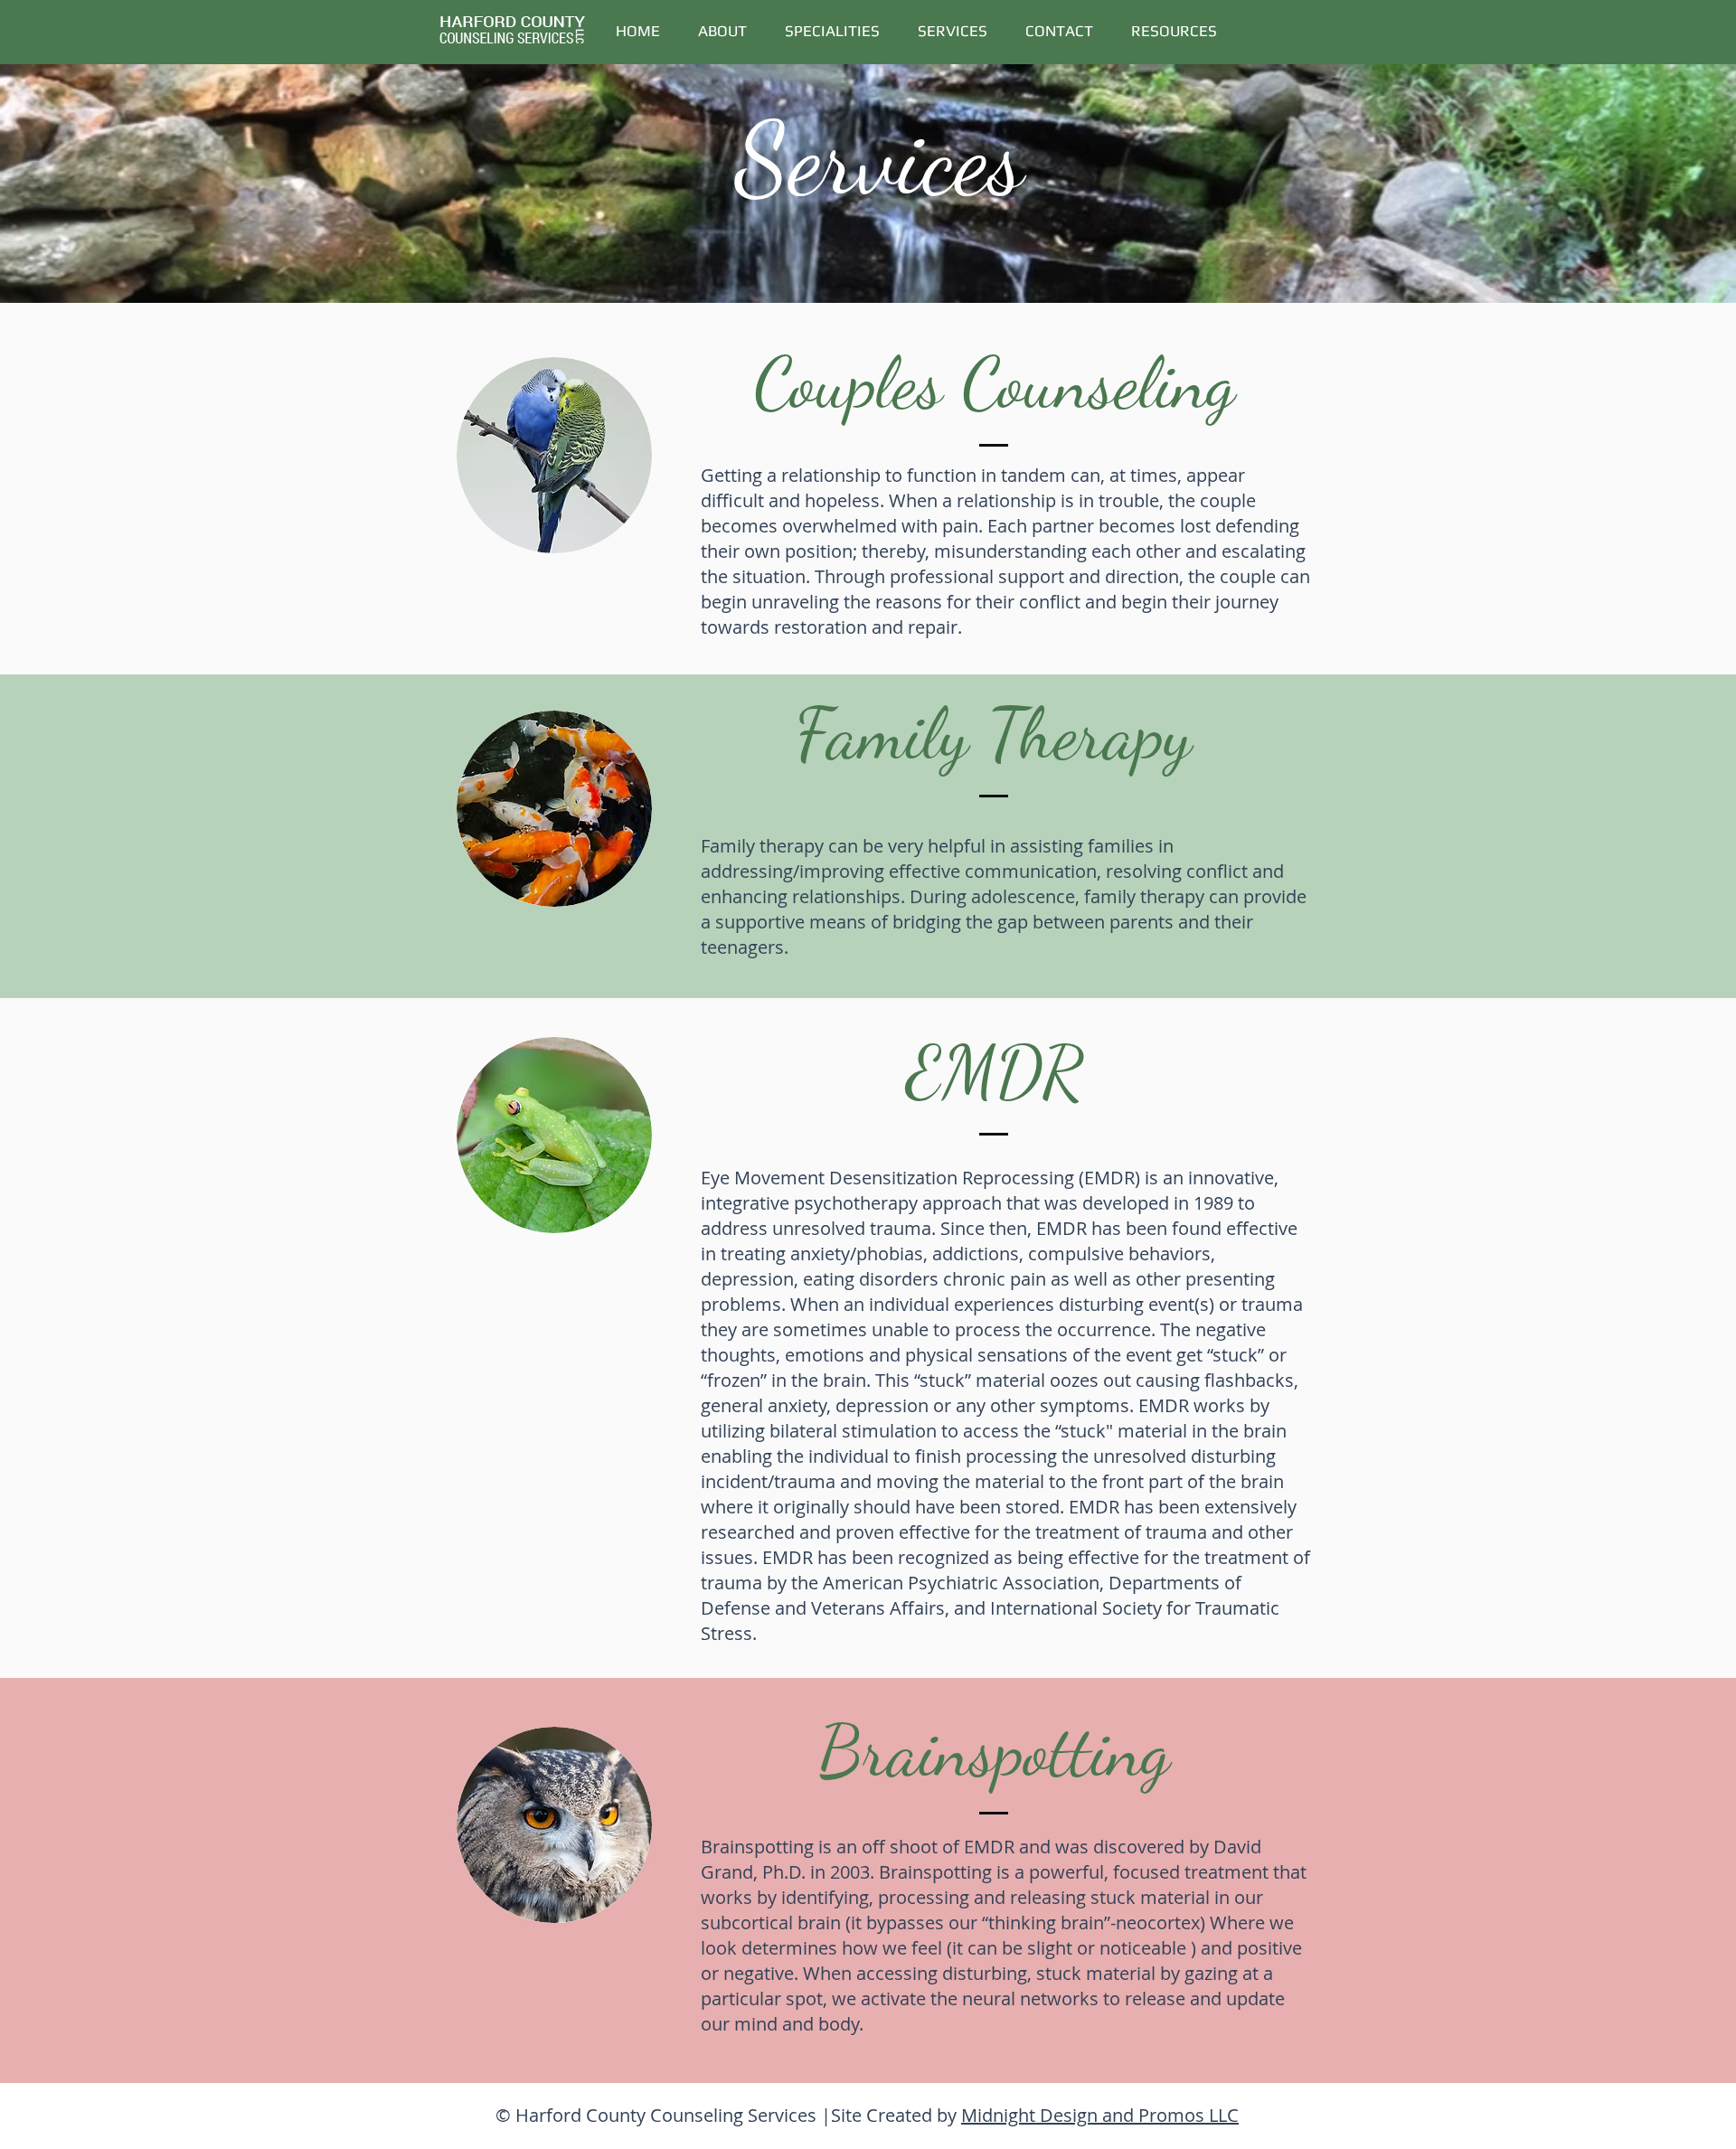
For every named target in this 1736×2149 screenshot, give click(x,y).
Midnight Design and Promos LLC (1100, 2115)
